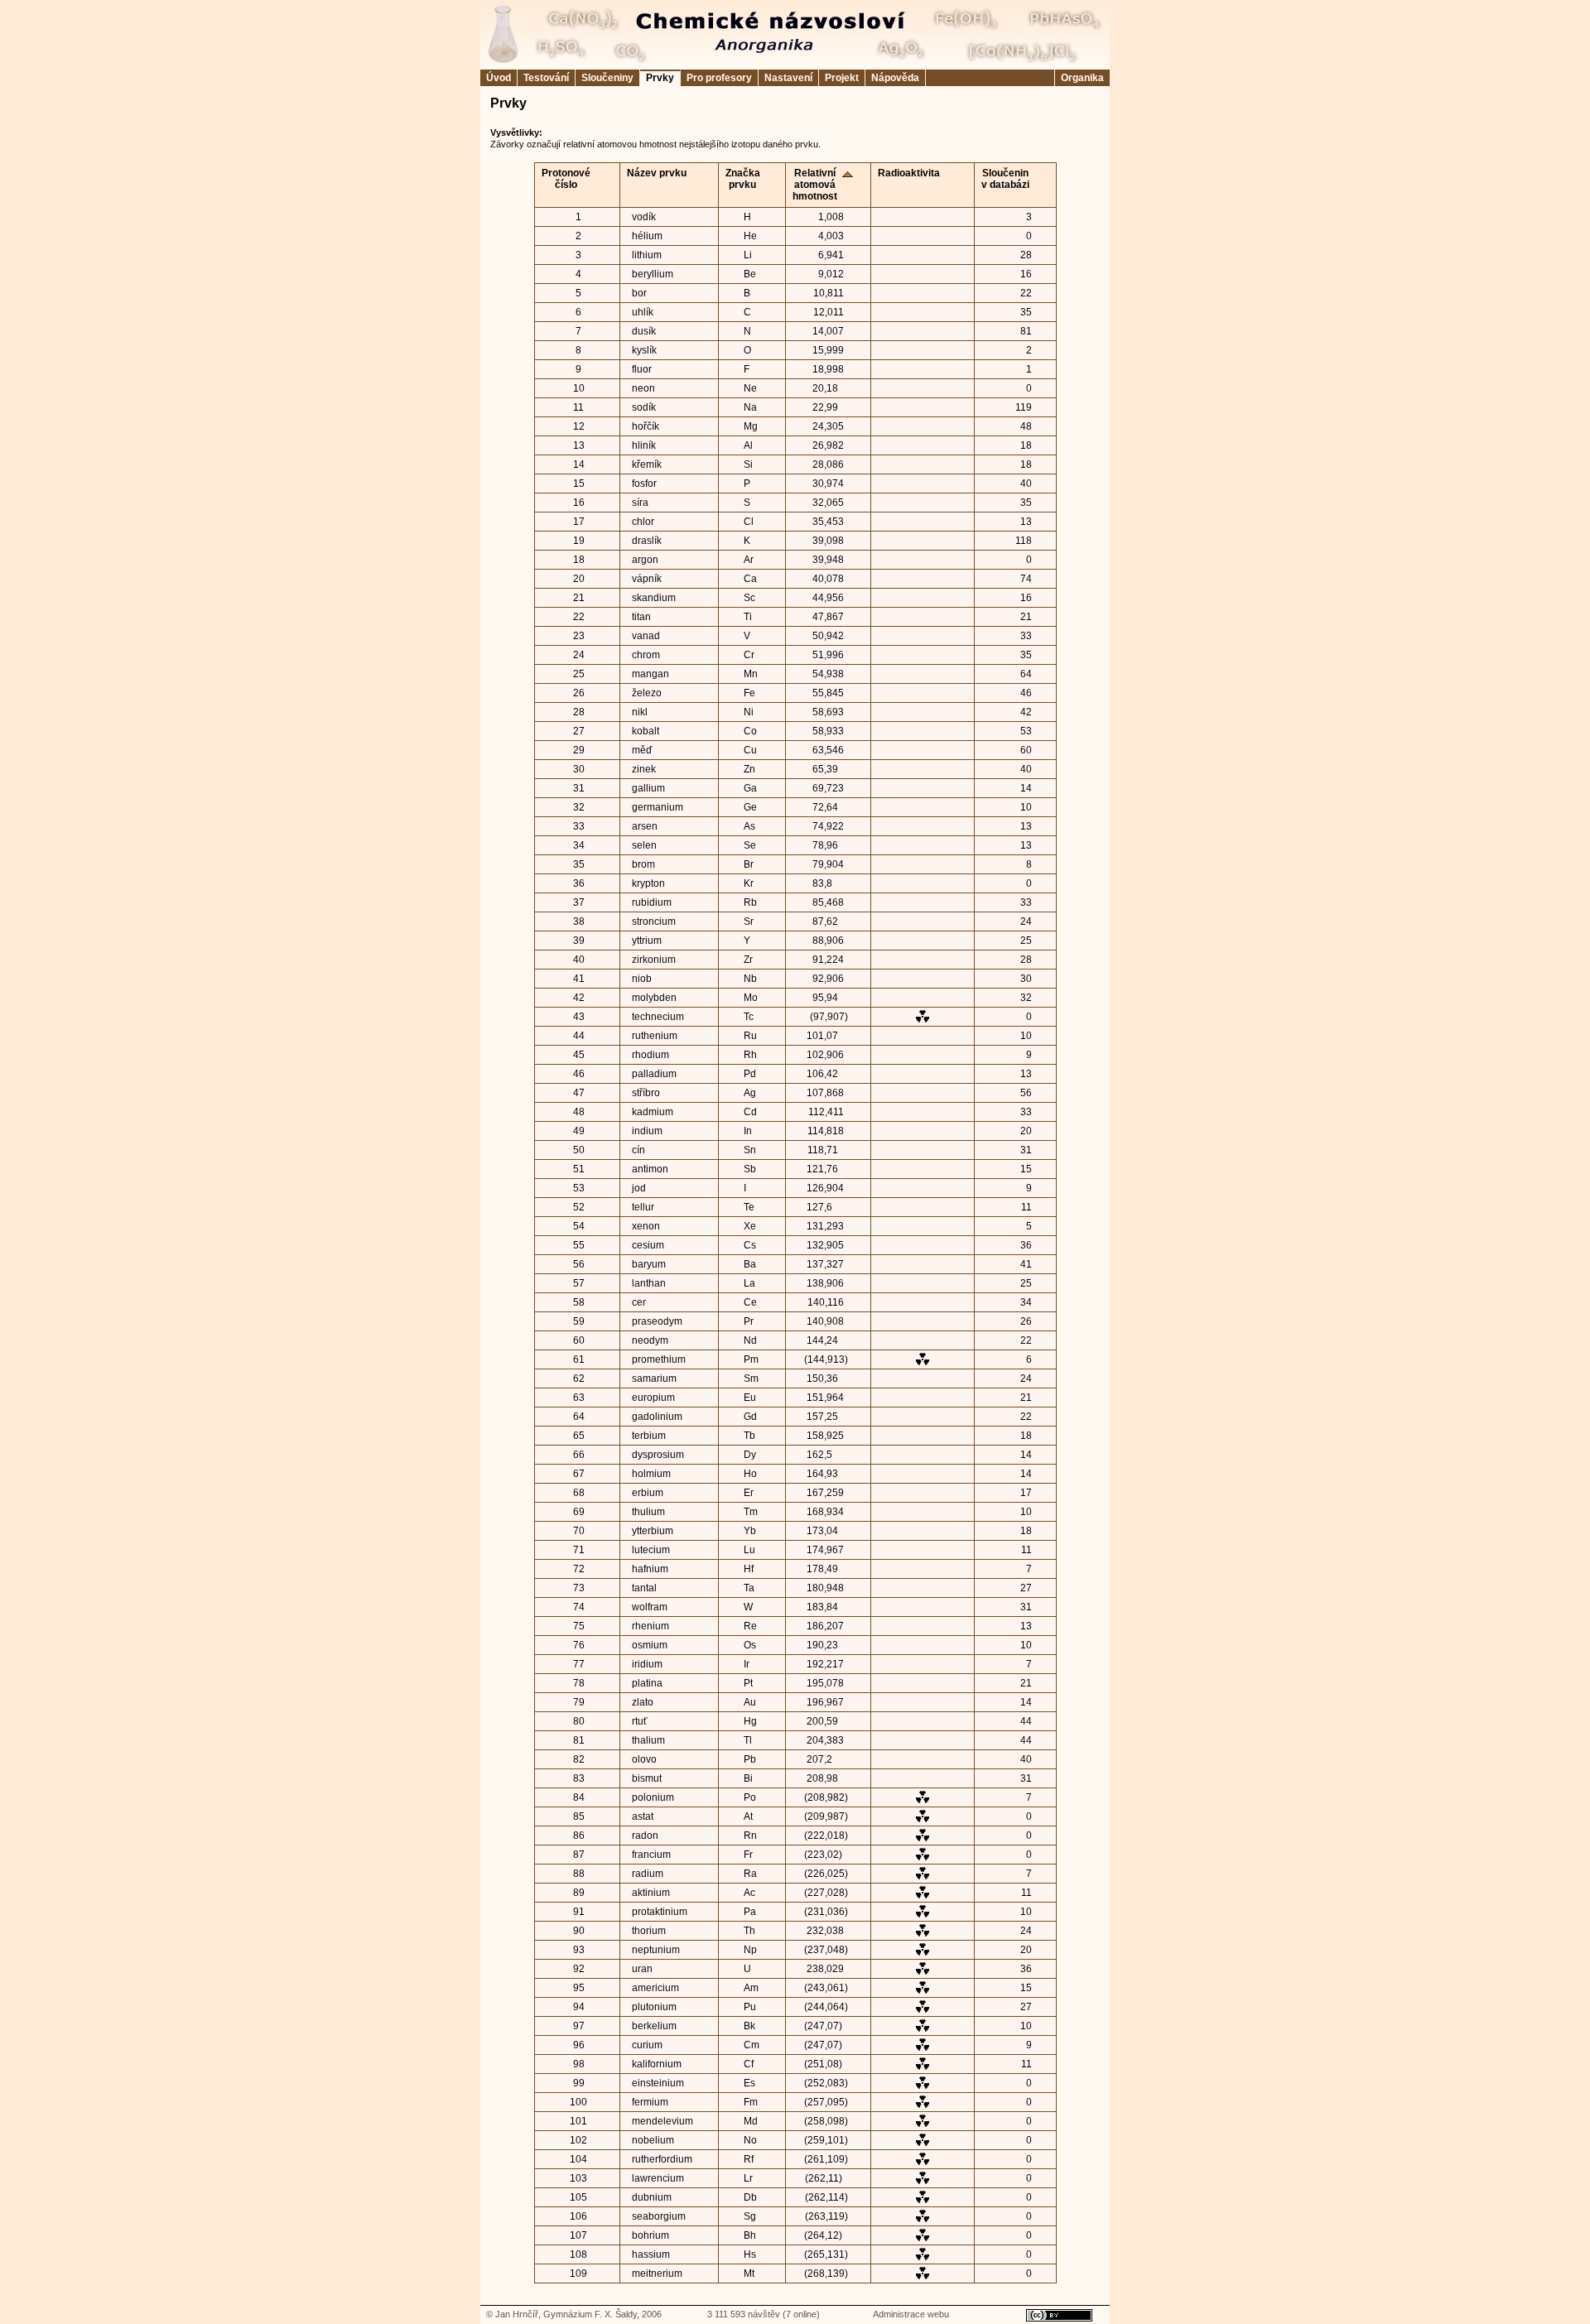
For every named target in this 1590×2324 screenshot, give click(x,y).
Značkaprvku (743, 179)
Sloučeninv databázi (1005, 179)
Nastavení (788, 78)
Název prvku (657, 173)
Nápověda (895, 78)
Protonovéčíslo (566, 179)
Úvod (499, 78)
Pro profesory (719, 78)
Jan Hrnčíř (517, 2314)
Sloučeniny (607, 78)
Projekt (842, 78)
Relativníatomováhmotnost (815, 185)
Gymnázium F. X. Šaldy (590, 2314)
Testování (546, 78)
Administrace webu (911, 2314)
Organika (1082, 78)
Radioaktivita (909, 173)
